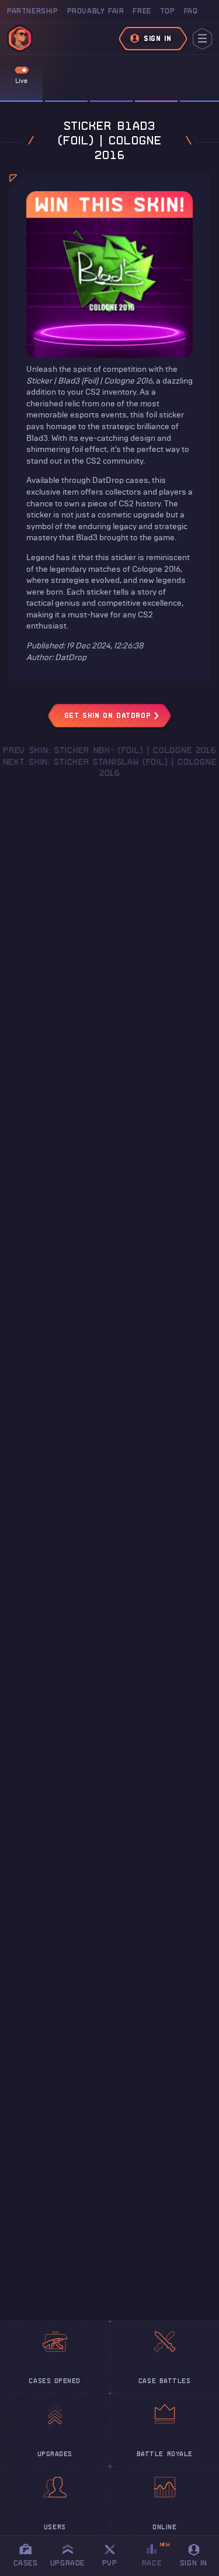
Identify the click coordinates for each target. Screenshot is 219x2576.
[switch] (22, 70)
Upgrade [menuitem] (67, 2563)
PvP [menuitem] (115, 2553)
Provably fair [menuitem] (96, 11)
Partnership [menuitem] (33, 11)
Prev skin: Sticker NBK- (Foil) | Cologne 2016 (109, 750)
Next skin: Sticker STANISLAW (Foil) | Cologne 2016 (110, 768)
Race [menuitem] (156, 2554)
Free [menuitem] (142, 11)
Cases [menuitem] (26, 2563)
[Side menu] (202, 39)
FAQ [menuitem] (191, 11)
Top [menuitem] (168, 11)
